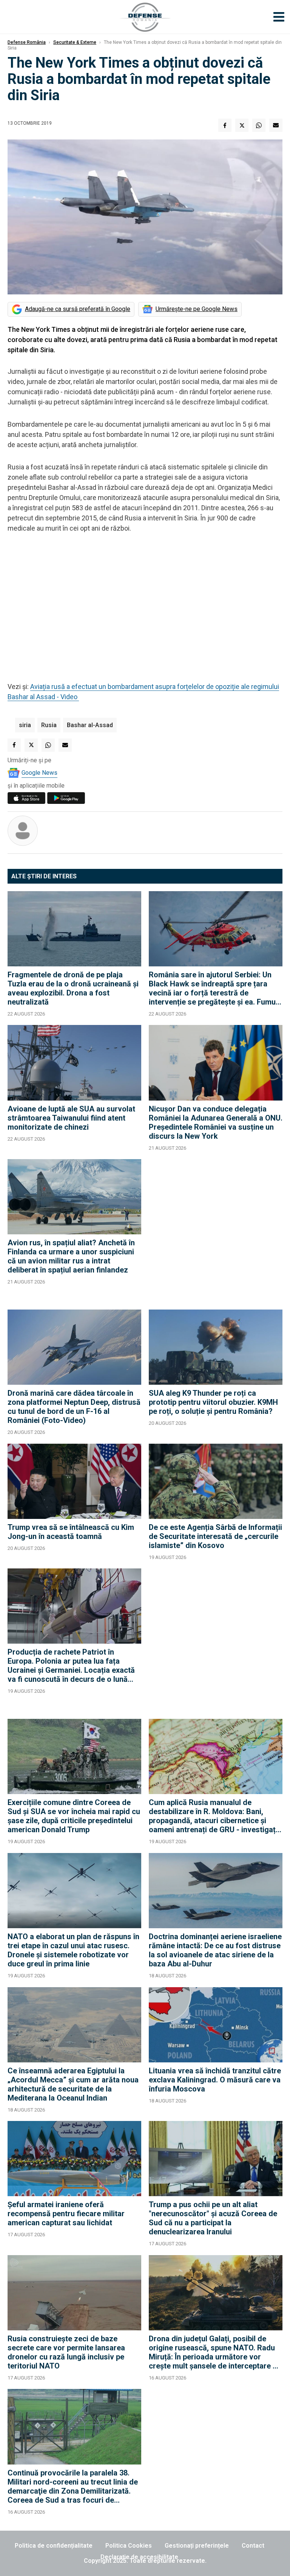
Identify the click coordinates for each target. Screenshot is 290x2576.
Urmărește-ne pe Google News (197, 309)
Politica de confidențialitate (54, 2546)
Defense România (27, 42)
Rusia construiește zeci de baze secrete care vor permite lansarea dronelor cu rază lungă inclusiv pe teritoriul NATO (66, 2352)
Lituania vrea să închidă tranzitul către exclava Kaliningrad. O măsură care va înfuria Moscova (215, 2080)
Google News (39, 773)
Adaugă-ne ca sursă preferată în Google (78, 309)
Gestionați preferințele (197, 2546)
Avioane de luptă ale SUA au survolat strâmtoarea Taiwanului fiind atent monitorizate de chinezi (71, 1118)
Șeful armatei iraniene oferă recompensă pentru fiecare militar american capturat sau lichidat (66, 2214)
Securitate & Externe (75, 42)
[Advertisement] (216, 1231)
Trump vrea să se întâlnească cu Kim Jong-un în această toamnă (71, 1532)
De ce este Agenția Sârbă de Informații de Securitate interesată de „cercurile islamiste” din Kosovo (215, 1536)
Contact (253, 2546)
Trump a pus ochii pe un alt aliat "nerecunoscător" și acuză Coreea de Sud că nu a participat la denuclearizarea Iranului (213, 2218)
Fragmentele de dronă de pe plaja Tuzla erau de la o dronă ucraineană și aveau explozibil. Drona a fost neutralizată (73, 988)
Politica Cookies (129, 2546)
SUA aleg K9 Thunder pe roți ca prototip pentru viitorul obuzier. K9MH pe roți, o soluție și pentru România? (213, 1402)
